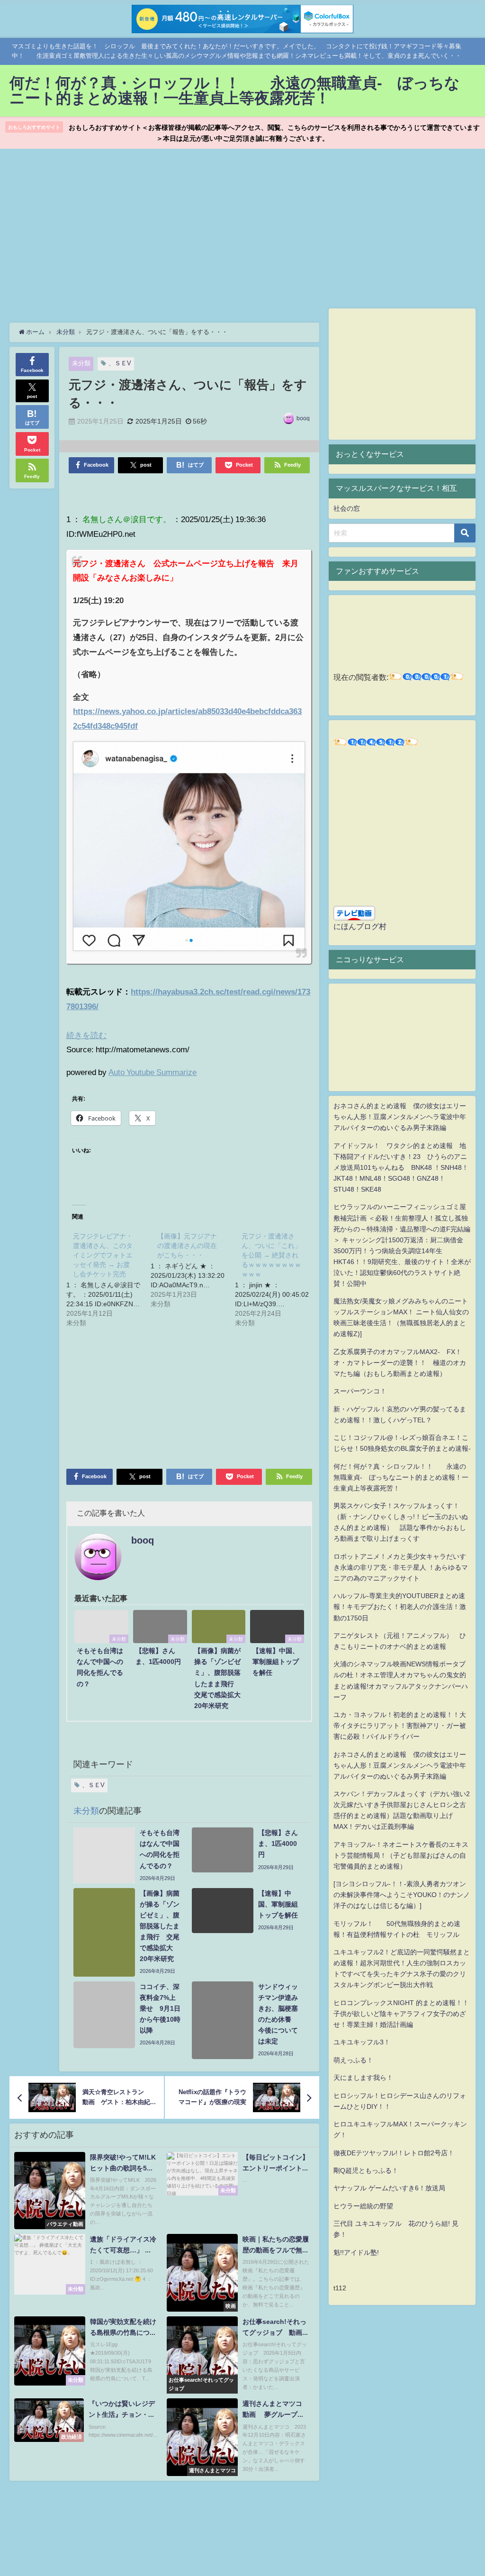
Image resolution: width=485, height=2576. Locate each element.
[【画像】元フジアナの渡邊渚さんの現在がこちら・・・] (193, 1269)
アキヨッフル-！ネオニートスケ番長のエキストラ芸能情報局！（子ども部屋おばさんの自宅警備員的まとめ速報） (401, 1855)
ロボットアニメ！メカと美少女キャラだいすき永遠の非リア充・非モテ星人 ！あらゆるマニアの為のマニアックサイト (401, 1567)
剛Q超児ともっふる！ (366, 2170)
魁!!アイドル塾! (356, 2252)
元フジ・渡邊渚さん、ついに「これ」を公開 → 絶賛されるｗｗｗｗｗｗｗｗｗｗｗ (271, 1255)
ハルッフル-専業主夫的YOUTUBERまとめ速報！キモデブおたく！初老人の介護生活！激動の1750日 (400, 1607)
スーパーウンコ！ (360, 1391)
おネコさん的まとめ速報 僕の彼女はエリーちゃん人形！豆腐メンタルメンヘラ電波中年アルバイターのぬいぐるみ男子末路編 (400, 1117)
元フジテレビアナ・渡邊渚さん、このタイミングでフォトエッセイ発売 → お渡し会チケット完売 (103, 1255)
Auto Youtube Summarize (153, 1072)
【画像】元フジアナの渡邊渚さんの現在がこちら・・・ (187, 1246)
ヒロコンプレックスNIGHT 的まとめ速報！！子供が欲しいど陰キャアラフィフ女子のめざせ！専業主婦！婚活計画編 (401, 2014)
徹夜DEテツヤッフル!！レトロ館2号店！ (394, 2153)
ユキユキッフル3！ (362, 2042)
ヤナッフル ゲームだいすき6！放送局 (389, 2188)
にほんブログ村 (360, 926)
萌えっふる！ (353, 2060)
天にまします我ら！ (363, 2078)
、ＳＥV (120, 363)
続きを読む (86, 1035)
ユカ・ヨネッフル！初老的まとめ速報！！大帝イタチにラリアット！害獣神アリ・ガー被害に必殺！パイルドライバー (400, 1726)
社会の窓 (347, 508)
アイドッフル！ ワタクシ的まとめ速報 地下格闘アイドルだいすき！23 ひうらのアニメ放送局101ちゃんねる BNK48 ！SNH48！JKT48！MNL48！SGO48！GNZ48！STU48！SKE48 (401, 1167)
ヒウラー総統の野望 (363, 2206)
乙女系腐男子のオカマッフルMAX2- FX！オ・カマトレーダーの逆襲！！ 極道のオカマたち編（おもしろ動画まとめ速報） (400, 1363)
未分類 (81, 363)
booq (303, 418)
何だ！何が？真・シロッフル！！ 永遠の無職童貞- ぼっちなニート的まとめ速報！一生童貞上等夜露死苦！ (401, 1477)
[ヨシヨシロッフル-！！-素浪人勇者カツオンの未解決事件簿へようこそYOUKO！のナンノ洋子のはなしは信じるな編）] (402, 1895)
